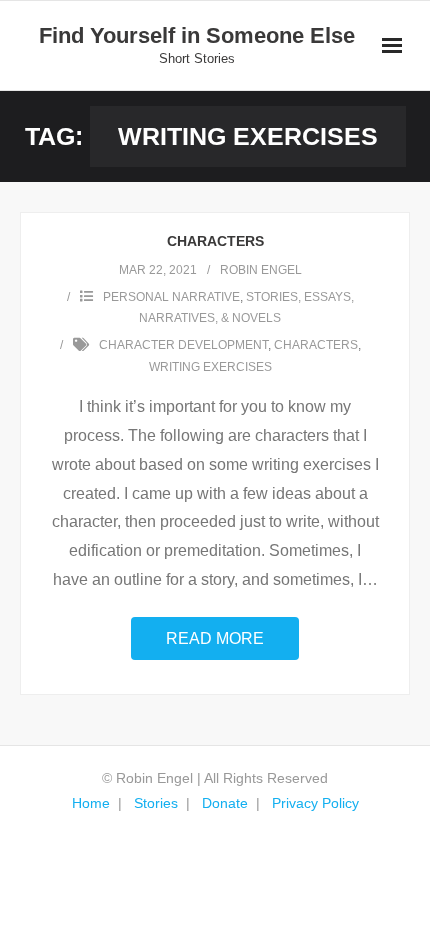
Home (91, 803)
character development (183, 345)
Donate (225, 803)
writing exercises (210, 367)
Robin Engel (261, 270)
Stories (156, 803)
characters (316, 345)
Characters (215, 241)
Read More (215, 638)
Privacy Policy (315, 803)
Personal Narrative (171, 297)
